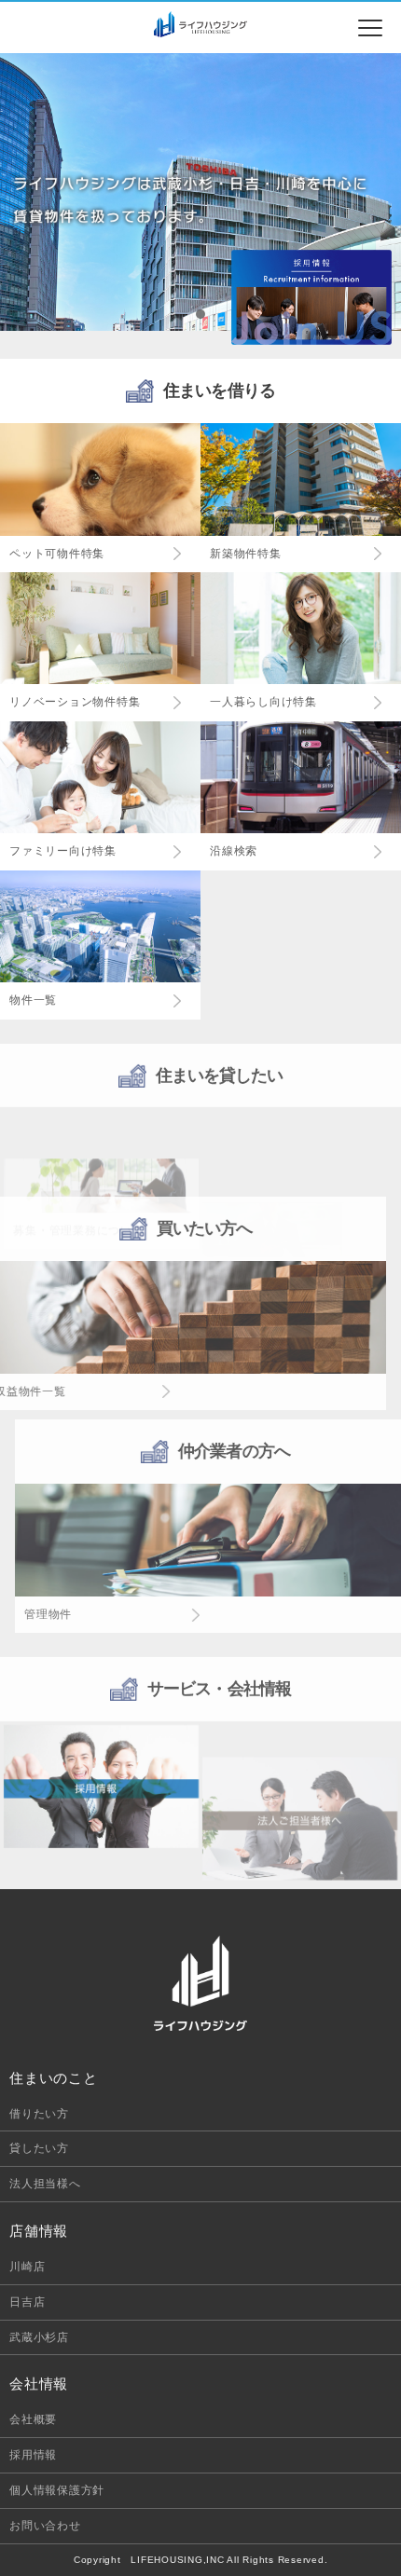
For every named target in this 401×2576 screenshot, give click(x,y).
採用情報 (33, 2455)
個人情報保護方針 (57, 2490)
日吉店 (27, 2302)
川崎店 (27, 2267)
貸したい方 (39, 2148)
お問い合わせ (45, 2526)
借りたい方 (39, 2114)
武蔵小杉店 (39, 2337)
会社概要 (33, 2419)
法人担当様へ (45, 2184)
